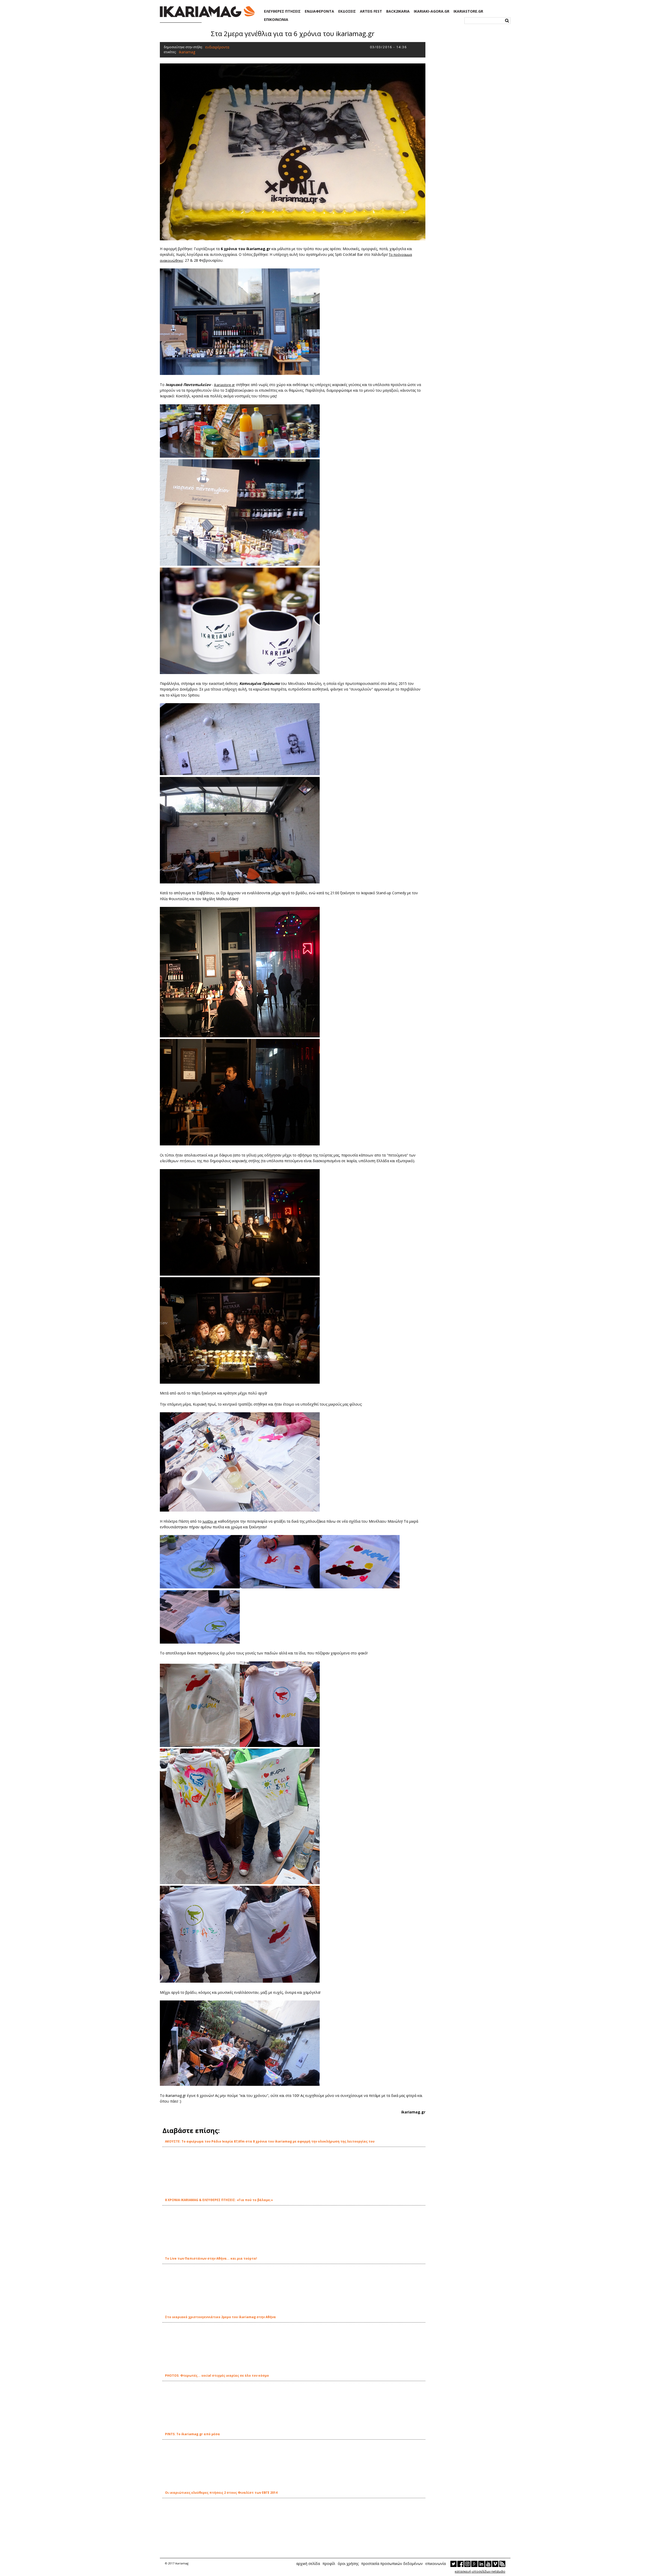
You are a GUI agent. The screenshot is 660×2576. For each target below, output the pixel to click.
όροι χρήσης (348, 2563)
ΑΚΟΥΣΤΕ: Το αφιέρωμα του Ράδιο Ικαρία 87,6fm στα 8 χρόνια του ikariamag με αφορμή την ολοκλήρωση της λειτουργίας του (270, 2141)
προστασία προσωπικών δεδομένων (392, 2563)
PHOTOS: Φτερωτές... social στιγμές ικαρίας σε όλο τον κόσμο (217, 2376)
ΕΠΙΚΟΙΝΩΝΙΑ (276, 20)
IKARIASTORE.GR (468, 11)
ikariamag (187, 52)
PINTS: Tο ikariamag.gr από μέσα (192, 2434)
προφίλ (329, 2563)
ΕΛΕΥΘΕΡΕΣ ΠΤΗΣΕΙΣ (282, 11)
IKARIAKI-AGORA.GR (432, 11)
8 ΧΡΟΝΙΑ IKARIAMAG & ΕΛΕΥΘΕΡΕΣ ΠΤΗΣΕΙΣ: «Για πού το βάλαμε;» (219, 2200)
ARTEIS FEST (371, 11)
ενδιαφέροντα (217, 47)
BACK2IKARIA (398, 11)
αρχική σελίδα (308, 2563)
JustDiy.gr (210, 1521)
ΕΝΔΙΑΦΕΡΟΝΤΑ (319, 11)
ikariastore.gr (224, 385)
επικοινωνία (436, 2563)
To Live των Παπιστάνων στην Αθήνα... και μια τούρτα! (211, 2258)
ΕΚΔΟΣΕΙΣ (347, 11)
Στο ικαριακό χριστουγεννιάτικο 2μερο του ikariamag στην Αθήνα (220, 2317)
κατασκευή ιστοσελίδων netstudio (480, 2571)
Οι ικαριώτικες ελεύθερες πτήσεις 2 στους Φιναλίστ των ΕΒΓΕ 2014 (221, 2493)
